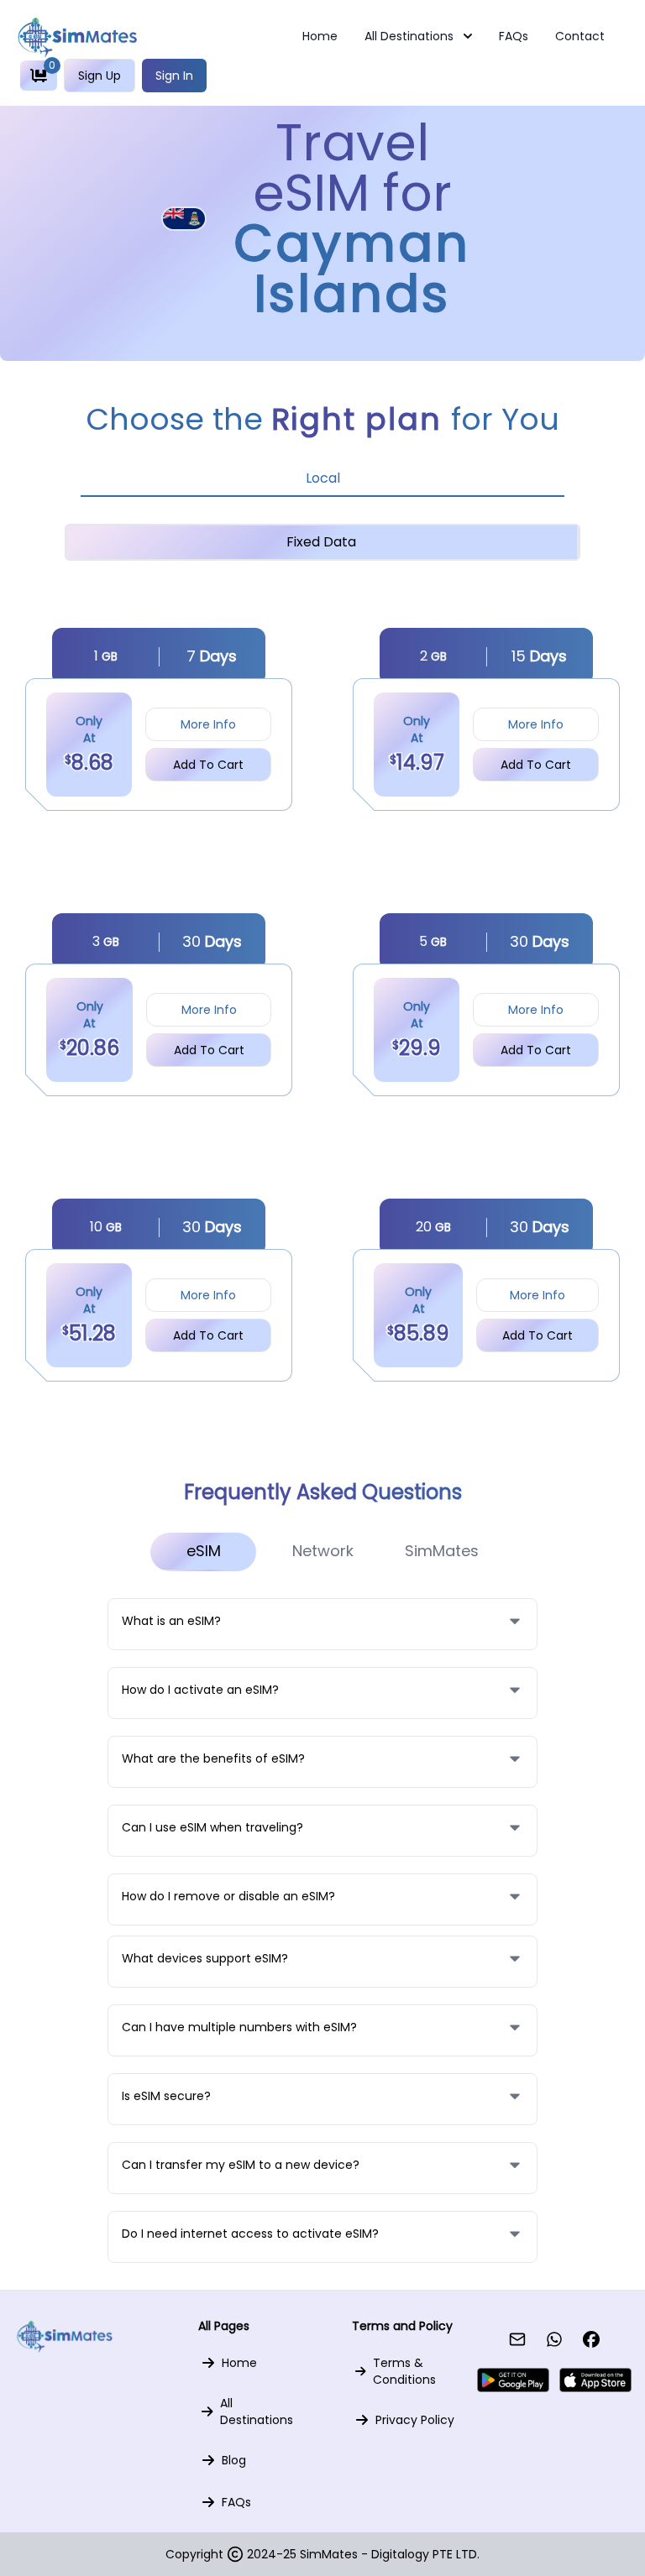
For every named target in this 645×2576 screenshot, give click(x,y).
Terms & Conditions (404, 2371)
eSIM (204, 1551)
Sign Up (100, 76)
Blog (234, 2460)
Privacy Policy (415, 2420)
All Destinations (409, 36)
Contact (580, 36)
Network (323, 1551)
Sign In (174, 76)
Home (320, 36)
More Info (208, 724)
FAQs (514, 36)
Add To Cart (208, 765)
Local (323, 478)
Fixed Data (321, 542)
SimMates (442, 1551)
